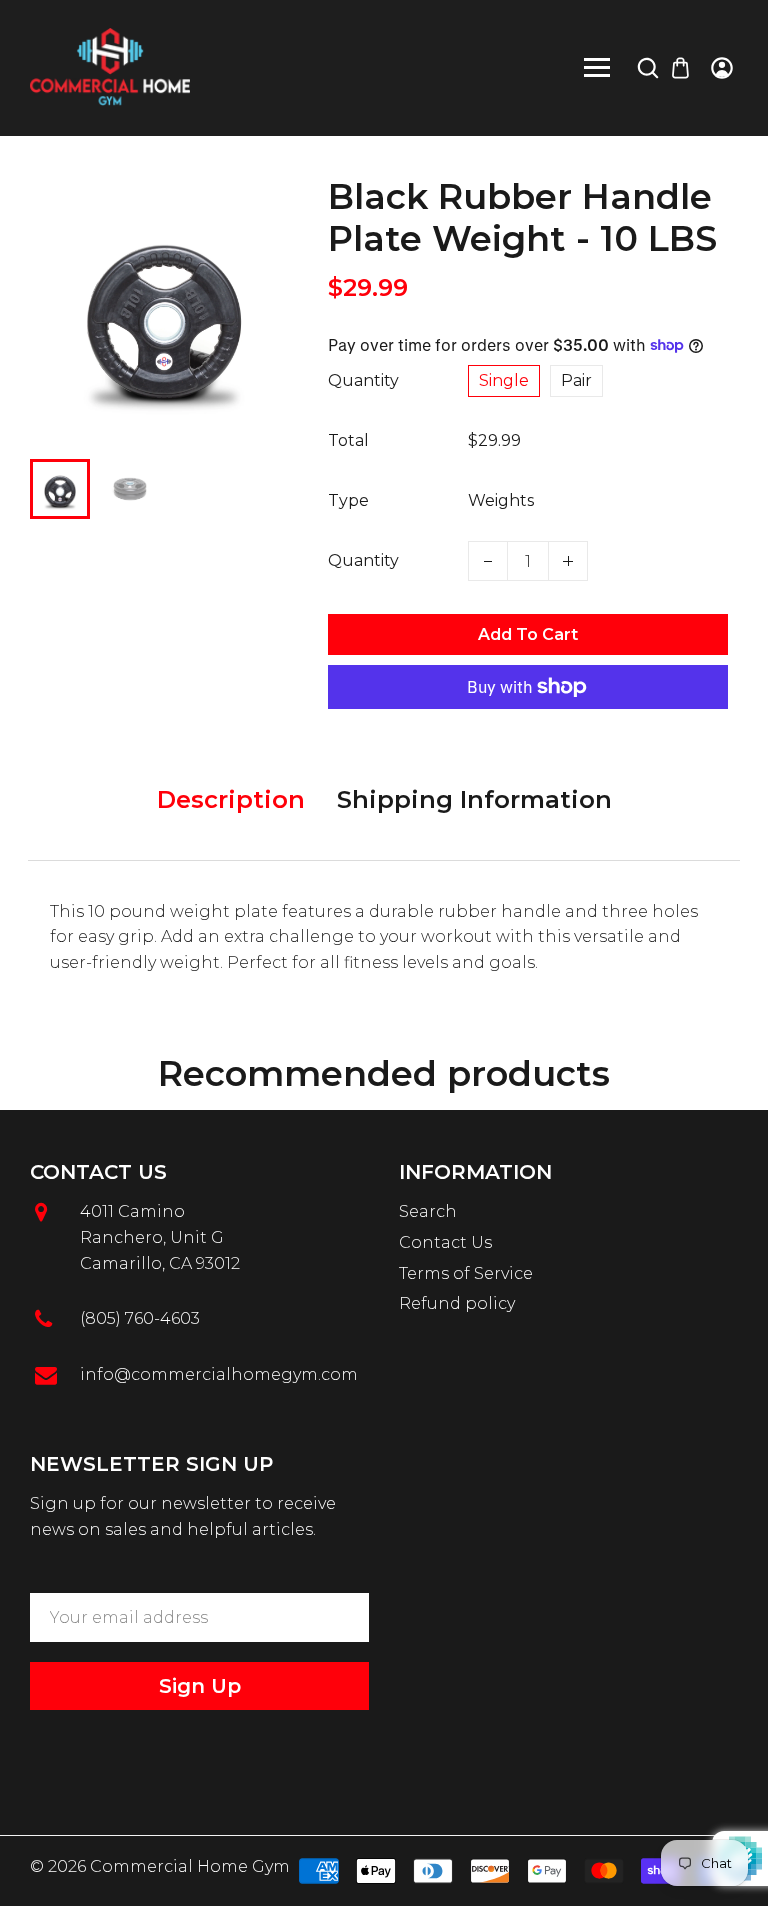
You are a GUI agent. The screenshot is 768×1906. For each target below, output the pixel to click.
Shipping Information (474, 799)
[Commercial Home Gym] (110, 66)
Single (504, 380)
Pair (576, 380)
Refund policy (457, 1303)
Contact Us (445, 1242)
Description (231, 799)
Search (428, 1211)
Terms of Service (466, 1273)
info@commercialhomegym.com (219, 1374)
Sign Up (200, 1686)
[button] (60, 487)
